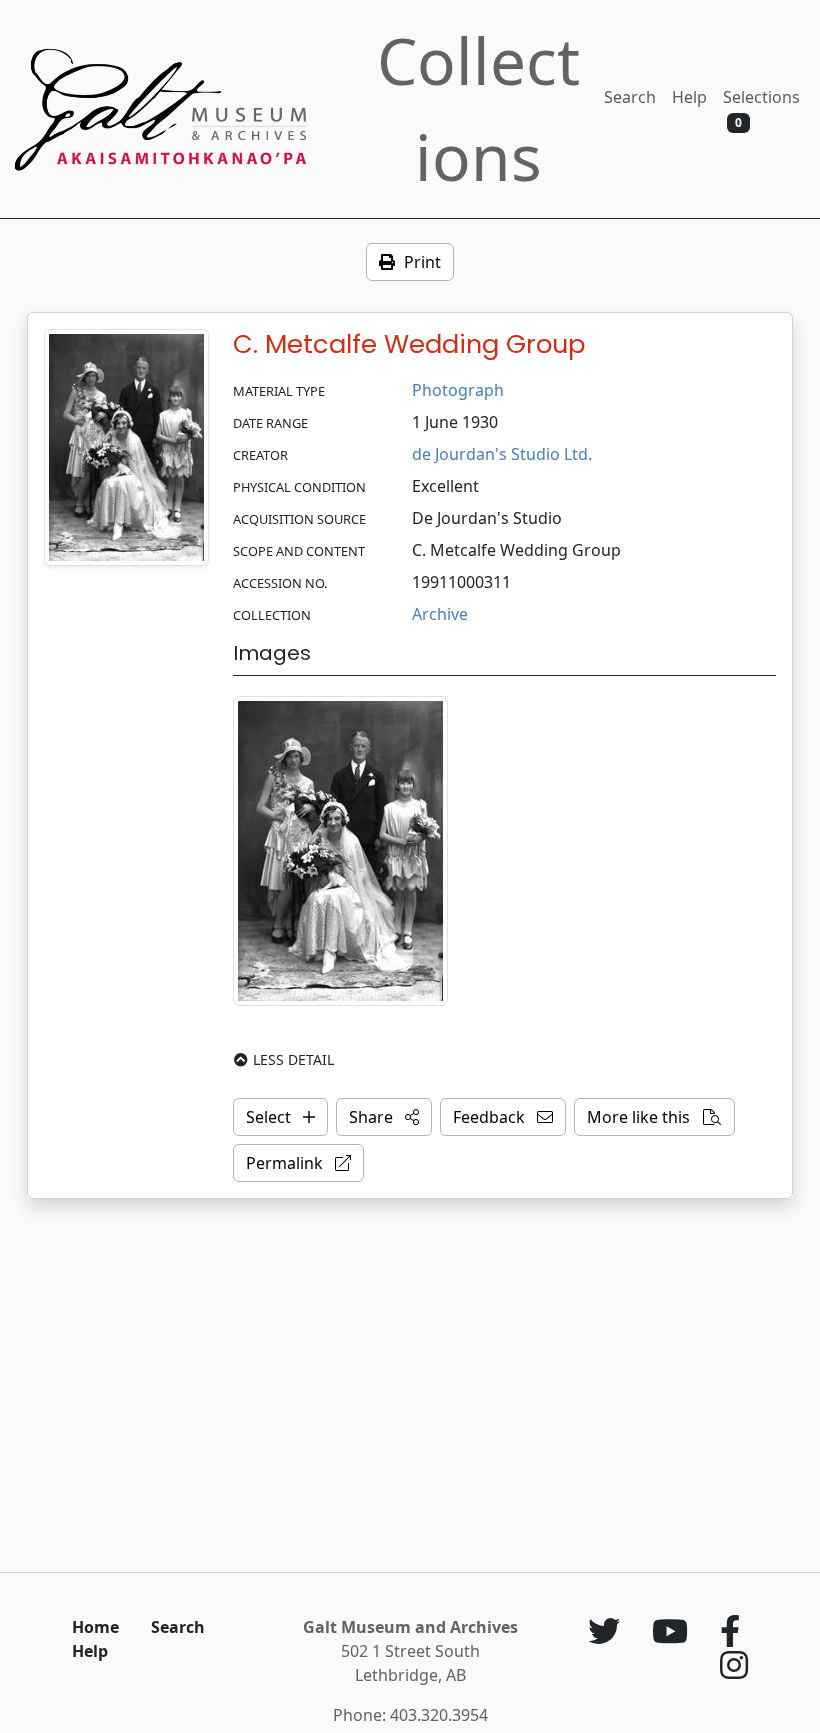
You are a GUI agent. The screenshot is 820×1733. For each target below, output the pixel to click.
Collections (478, 108)
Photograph (458, 390)
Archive (440, 614)
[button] (384, 1117)
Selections (761, 108)
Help (689, 97)
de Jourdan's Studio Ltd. (502, 454)
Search (630, 97)
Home (95, 1627)
